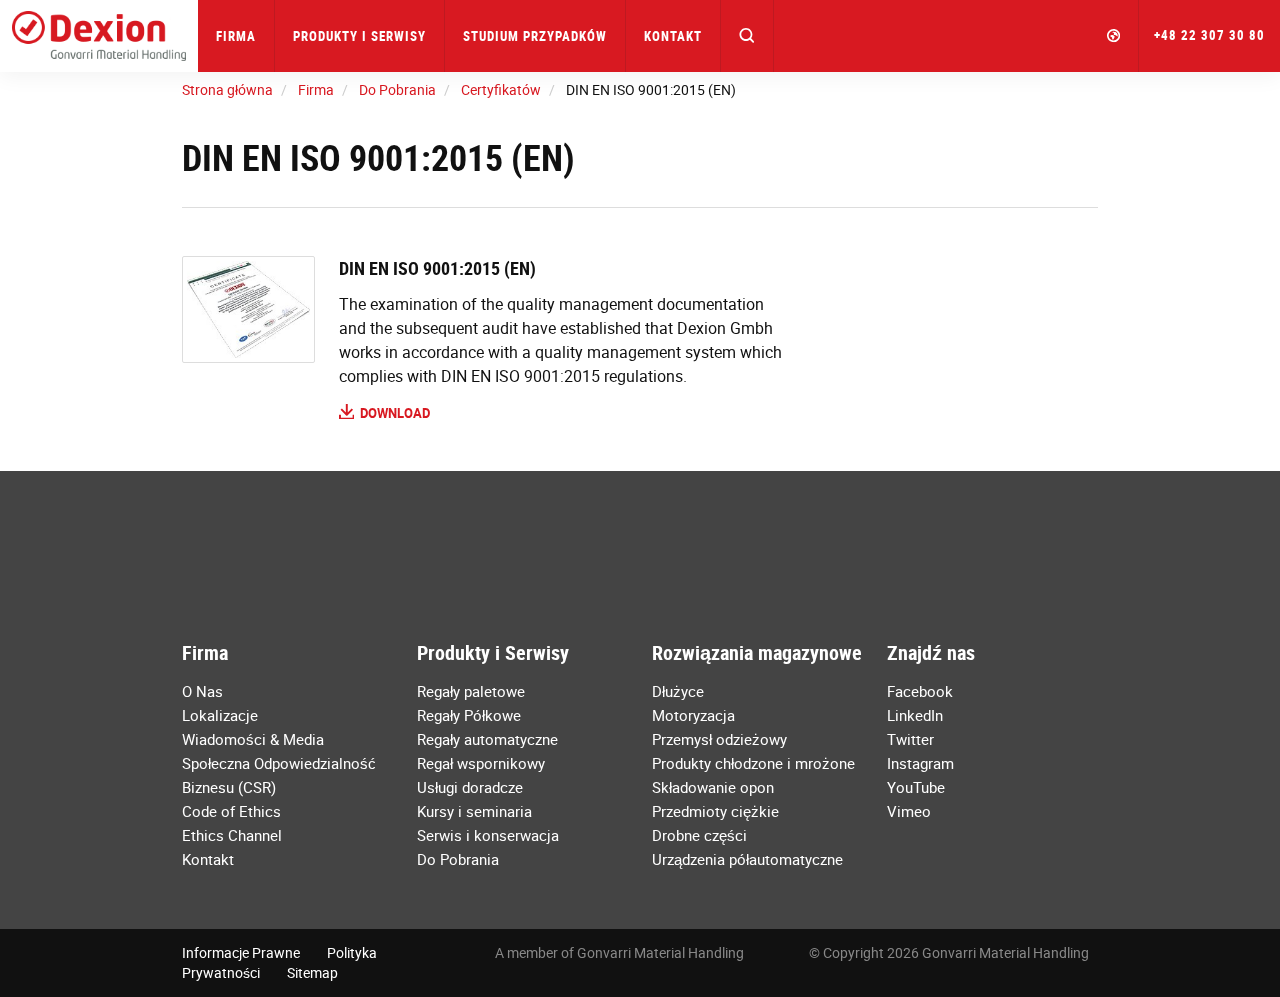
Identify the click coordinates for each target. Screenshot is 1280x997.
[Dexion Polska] (99, 36)
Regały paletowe (471, 691)
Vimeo (909, 811)
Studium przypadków (535, 36)
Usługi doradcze (470, 787)
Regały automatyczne (487, 739)
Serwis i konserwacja (488, 835)
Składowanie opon (713, 787)
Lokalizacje (220, 715)
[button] (747, 36)
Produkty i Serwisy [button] (359, 36)
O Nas (202, 691)
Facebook (920, 691)
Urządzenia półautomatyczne (747, 859)
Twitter (910, 739)
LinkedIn (915, 715)
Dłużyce (678, 691)
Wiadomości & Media (253, 739)
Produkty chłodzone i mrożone (753, 763)
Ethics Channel (232, 835)
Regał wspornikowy (481, 763)
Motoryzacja (693, 715)
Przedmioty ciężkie (715, 811)
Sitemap (312, 972)
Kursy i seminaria (474, 811)
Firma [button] (236, 36)
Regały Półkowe (469, 715)
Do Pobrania (458, 859)
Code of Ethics (231, 811)
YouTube (916, 787)
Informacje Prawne (241, 952)
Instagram (920, 763)
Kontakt (673, 36)
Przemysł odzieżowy (719, 739)
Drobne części (699, 835)
